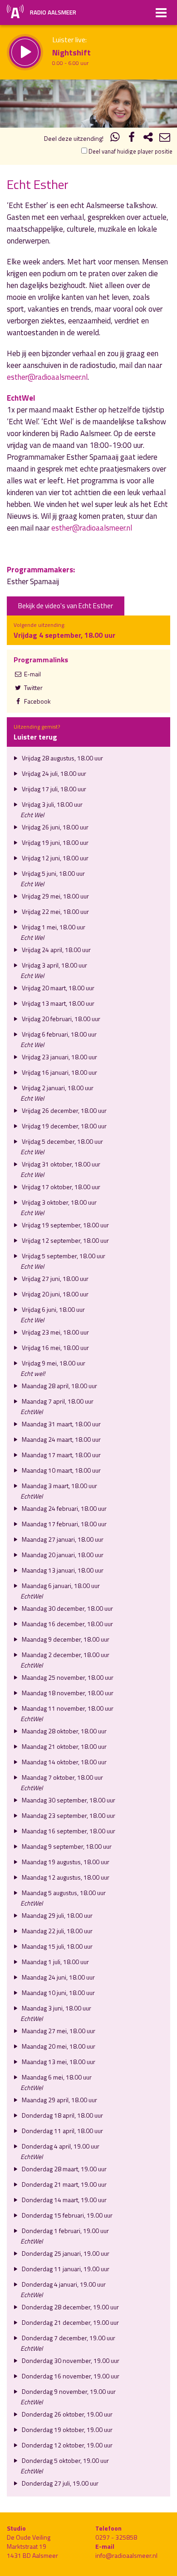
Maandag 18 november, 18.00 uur (67, 1693)
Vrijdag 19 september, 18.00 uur (65, 1225)
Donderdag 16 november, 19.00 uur (70, 2376)
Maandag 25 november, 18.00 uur (67, 1677)
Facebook (37, 701)
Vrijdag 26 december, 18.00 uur (64, 1110)
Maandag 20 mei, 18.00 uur (58, 2046)
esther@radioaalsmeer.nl (47, 377)
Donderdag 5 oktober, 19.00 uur (65, 2460)
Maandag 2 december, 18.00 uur (65, 1655)
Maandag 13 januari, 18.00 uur (62, 1570)
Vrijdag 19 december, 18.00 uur (64, 1126)
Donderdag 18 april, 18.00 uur (62, 2115)
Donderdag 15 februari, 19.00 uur (66, 2215)
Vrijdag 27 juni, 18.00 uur (54, 1278)
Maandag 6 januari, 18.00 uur (60, 1586)
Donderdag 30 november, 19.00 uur (70, 2360)
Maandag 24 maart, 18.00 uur (61, 1439)
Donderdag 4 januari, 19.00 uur (63, 2284)
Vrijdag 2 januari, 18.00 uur (57, 1088)
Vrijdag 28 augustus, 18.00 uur (62, 758)
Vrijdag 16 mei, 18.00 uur (55, 1348)
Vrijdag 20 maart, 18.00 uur (57, 988)
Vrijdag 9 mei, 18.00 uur (53, 1363)
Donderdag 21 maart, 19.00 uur (64, 2184)
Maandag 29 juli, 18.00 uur (57, 1915)
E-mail (32, 674)
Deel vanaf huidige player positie (130, 151)
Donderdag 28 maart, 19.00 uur (64, 2169)
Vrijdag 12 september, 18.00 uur (65, 1240)
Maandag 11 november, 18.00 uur (67, 1708)
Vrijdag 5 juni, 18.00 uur (53, 873)
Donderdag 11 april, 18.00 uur (62, 2131)
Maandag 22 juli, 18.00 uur (57, 1931)
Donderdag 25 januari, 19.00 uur (65, 2253)
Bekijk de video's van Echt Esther (66, 606)
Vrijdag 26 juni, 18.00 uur (54, 827)
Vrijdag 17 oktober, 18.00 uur (60, 1187)
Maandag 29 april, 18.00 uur (59, 2100)
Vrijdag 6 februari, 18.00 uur (59, 1034)
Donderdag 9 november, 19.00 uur (68, 2391)
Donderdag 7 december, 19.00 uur (68, 2338)
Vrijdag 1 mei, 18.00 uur (53, 927)
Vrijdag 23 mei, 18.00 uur (55, 1332)
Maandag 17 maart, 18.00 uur (61, 1455)
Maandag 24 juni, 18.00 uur (58, 1977)
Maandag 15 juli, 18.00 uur (57, 1946)
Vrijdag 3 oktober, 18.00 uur (59, 1202)
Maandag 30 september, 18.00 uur (68, 1800)
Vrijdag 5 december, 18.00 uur (62, 1141)
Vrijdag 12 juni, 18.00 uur (54, 858)
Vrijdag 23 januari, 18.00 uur (59, 1057)
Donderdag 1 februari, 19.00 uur (65, 2231)
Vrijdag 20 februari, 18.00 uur (60, 1019)
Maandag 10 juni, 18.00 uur (58, 1993)
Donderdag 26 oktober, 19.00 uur (66, 2414)
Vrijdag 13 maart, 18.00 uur (57, 1003)
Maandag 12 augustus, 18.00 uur (65, 1877)
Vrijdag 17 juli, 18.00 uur (53, 789)
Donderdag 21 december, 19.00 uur (70, 2322)
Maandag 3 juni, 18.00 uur (56, 2008)
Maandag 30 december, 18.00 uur (67, 1608)
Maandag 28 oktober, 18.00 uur (64, 1731)
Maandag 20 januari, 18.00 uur (62, 1555)
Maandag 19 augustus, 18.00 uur (65, 1862)
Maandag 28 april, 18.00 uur (59, 1386)
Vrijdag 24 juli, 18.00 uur (53, 773)
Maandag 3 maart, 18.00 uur (59, 1486)
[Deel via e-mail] (165, 138)
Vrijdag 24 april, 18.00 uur (56, 950)
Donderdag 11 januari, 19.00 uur (65, 2269)
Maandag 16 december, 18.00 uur (67, 1624)
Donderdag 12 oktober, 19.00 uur (66, 2445)
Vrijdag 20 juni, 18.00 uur (54, 1294)
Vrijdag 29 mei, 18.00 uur (55, 896)
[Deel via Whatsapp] (115, 138)
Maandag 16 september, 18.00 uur (68, 1831)
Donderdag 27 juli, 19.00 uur (59, 2483)
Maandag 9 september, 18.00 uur (66, 1846)
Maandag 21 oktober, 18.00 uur (64, 1746)
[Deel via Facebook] (132, 138)
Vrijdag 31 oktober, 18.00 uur (60, 1164)
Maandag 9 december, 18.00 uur (65, 1639)
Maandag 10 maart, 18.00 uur (61, 1470)
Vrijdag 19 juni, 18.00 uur (54, 842)
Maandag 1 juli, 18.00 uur (55, 1962)
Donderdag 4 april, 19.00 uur (60, 2146)
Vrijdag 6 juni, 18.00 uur (53, 1309)
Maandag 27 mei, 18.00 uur (58, 2031)
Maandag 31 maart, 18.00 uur (61, 1424)
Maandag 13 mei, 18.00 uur (58, 2062)
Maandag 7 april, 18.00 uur (57, 1401)
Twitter (33, 687)
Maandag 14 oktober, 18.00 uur (64, 1762)
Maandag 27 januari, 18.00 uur (62, 1539)
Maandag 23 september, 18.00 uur (68, 1815)
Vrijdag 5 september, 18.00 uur (63, 1256)
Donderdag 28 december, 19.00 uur (70, 2307)
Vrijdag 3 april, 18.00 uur (54, 965)
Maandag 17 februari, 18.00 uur (64, 1524)
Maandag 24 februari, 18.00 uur (64, 1508)
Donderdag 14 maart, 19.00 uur (64, 2200)
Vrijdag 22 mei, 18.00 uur (55, 911)
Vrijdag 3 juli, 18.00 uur (52, 804)
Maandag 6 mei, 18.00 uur (56, 2077)
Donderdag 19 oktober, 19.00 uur (66, 2430)
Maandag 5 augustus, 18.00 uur (63, 1893)
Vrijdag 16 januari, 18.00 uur (59, 1072)
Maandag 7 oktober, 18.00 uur (62, 1777)
